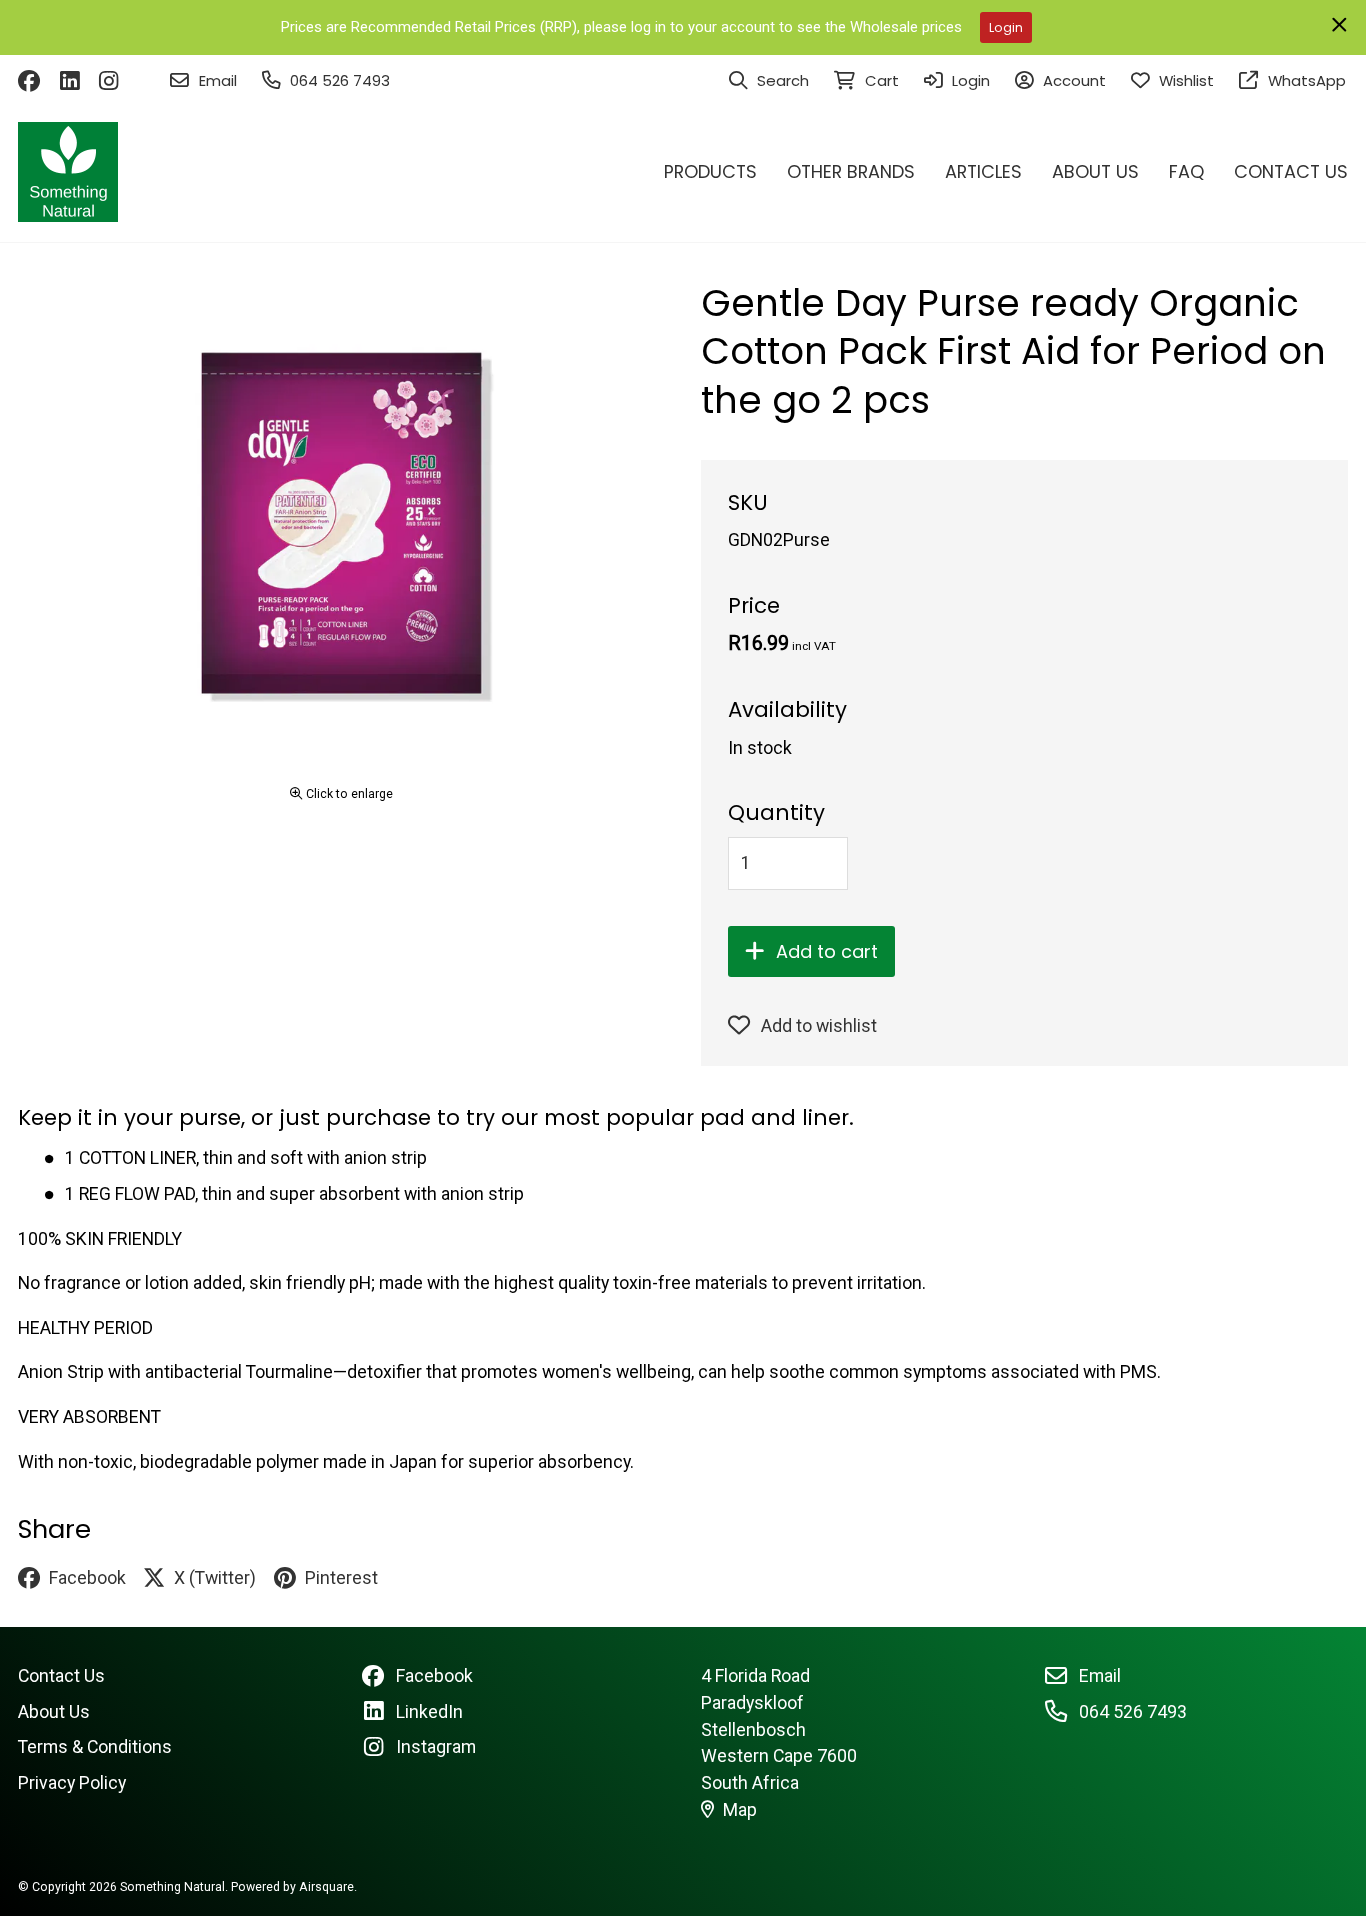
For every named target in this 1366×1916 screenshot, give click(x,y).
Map (740, 1809)
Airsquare (326, 1887)
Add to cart (827, 951)
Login (1006, 27)
